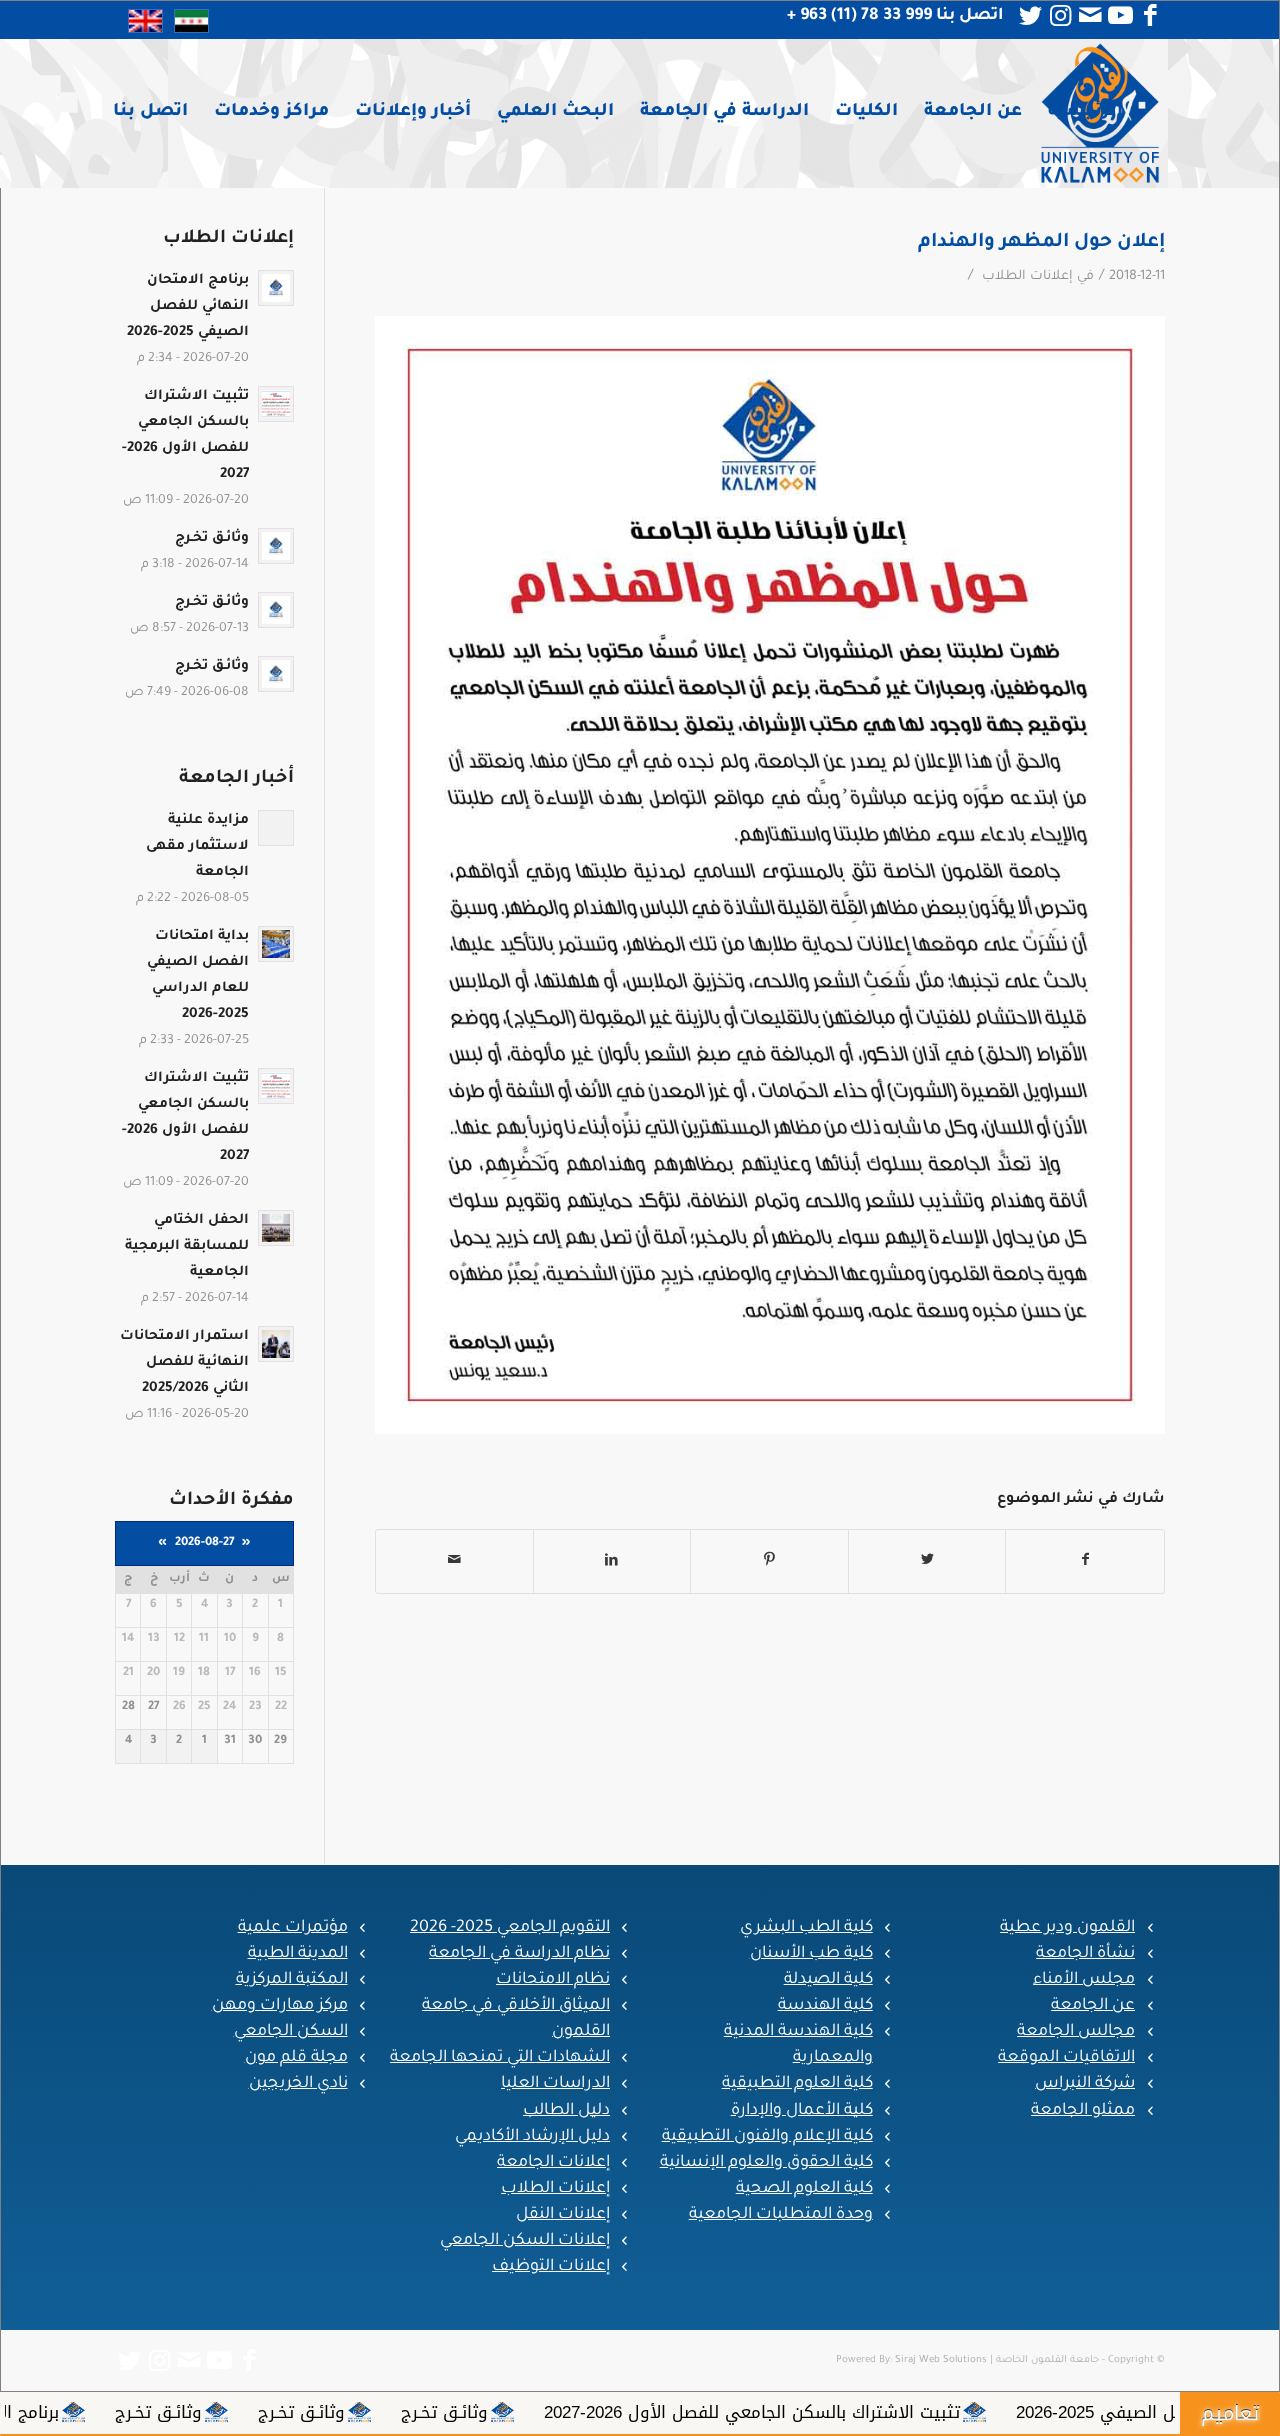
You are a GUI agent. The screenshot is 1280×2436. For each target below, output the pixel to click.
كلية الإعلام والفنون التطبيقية (767, 2137)
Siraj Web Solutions (941, 2360)
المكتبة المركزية (292, 1980)
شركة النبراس (1085, 2084)
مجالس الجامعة (1076, 2032)
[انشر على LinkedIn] (612, 1561)
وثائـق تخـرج (627, 2412)
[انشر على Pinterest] (769, 1561)
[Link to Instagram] (1060, 16)
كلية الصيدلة (828, 1980)
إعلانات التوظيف (551, 2267)
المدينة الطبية (298, 1954)
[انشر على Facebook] (1085, 1561)
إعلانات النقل (563, 2215)
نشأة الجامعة (1085, 1954)
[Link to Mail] (1090, 16)
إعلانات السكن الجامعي (525, 2241)
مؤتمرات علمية (293, 1928)
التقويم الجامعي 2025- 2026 (510, 1928)
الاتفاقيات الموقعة (1066, 2058)
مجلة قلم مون (296, 2058)
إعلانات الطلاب (1027, 277)
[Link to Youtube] (1120, 16)
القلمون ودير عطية (1067, 1928)
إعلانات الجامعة (553, 2163)
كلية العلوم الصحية (804, 2189)
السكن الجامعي (291, 2032)
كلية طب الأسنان (811, 1954)
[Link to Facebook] (1150, 16)
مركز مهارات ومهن (280, 2006)
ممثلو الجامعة (1083, 2111)
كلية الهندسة (825, 2006)
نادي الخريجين (298, 2084)
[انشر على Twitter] (927, 1561)
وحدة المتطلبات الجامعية (781, 2215)
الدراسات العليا (555, 2084)
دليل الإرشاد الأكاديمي (532, 2137)
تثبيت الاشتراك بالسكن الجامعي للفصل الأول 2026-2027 (935, 2412)
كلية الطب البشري (806, 1928)
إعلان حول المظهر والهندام (1041, 242)
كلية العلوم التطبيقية (797, 2084)
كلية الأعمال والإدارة (802, 2111)
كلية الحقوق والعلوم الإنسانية (766, 2163)
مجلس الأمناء (1084, 1980)
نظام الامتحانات (553, 1980)
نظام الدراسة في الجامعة (519, 1954)
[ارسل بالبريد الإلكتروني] (454, 1561)
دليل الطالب (566, 2111)
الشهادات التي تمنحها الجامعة (500, 2058)
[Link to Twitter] (1030, 16)
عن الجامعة (1093, 2006)
